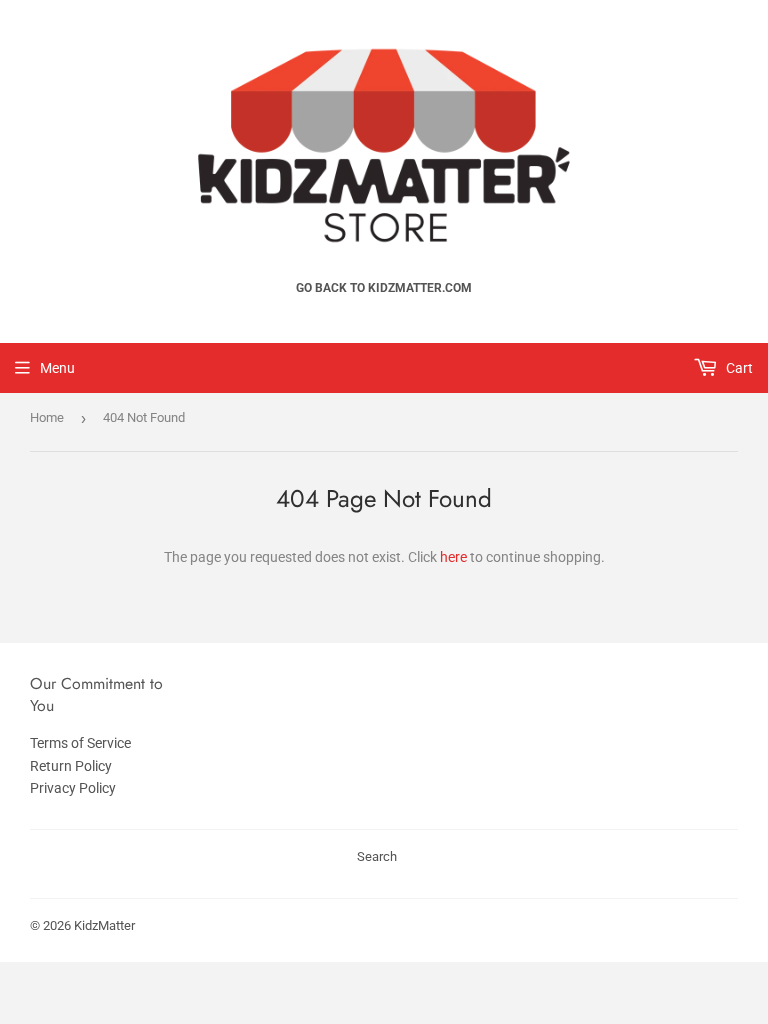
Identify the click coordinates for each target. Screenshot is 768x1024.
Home (47, 417)
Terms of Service (80, 743)
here (453, 557)
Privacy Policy (73, 788)
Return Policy (71, 766)
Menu (57, 368)
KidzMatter (104, 925)
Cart (738, 368)
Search (377, 856)
